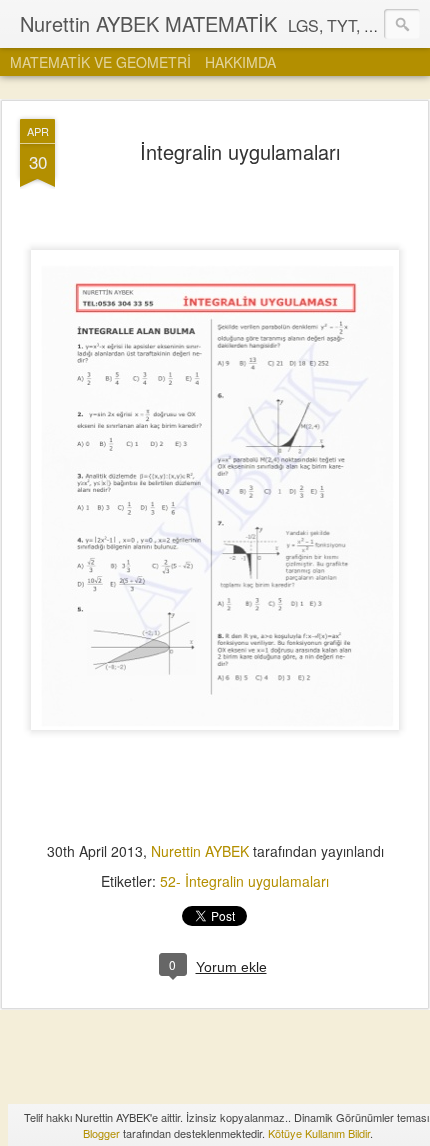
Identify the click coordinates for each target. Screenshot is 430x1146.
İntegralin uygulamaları (240, 151)
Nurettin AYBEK (202, 851)
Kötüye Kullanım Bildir (319, 1133)
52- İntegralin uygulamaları (244, 881)
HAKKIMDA (240, 62)
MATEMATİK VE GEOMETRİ (100, 62)
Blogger (101, 1133)
